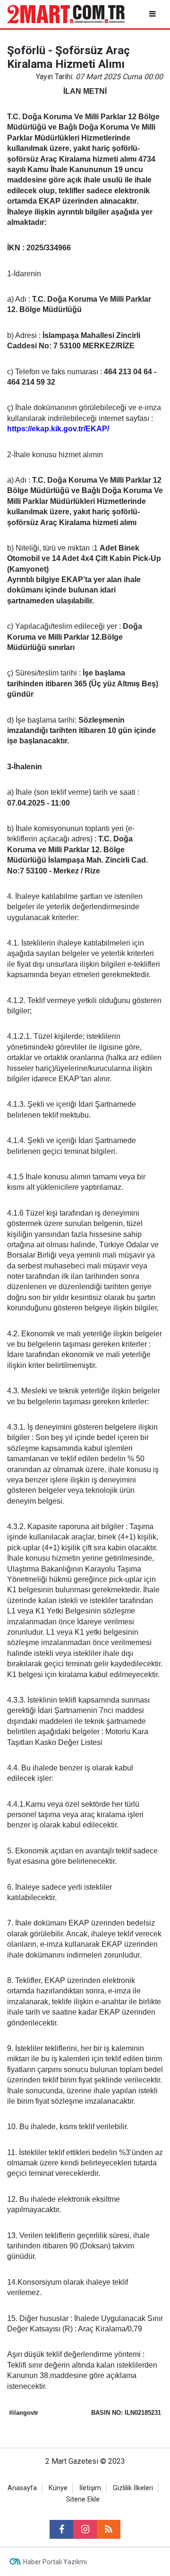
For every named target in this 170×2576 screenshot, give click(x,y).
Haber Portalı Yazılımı (55, 2562)
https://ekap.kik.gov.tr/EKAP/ (58, 429)
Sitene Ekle (83, 2499)
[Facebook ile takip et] (61, 2529)
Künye (58, 2488)
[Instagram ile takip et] (85, 2529)
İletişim (90, 2488)
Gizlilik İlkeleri (133, 2488)
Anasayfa (22, 2488)
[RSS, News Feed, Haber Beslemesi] (109, 2529)
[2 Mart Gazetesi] (66, 13)
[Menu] (153, 14)
